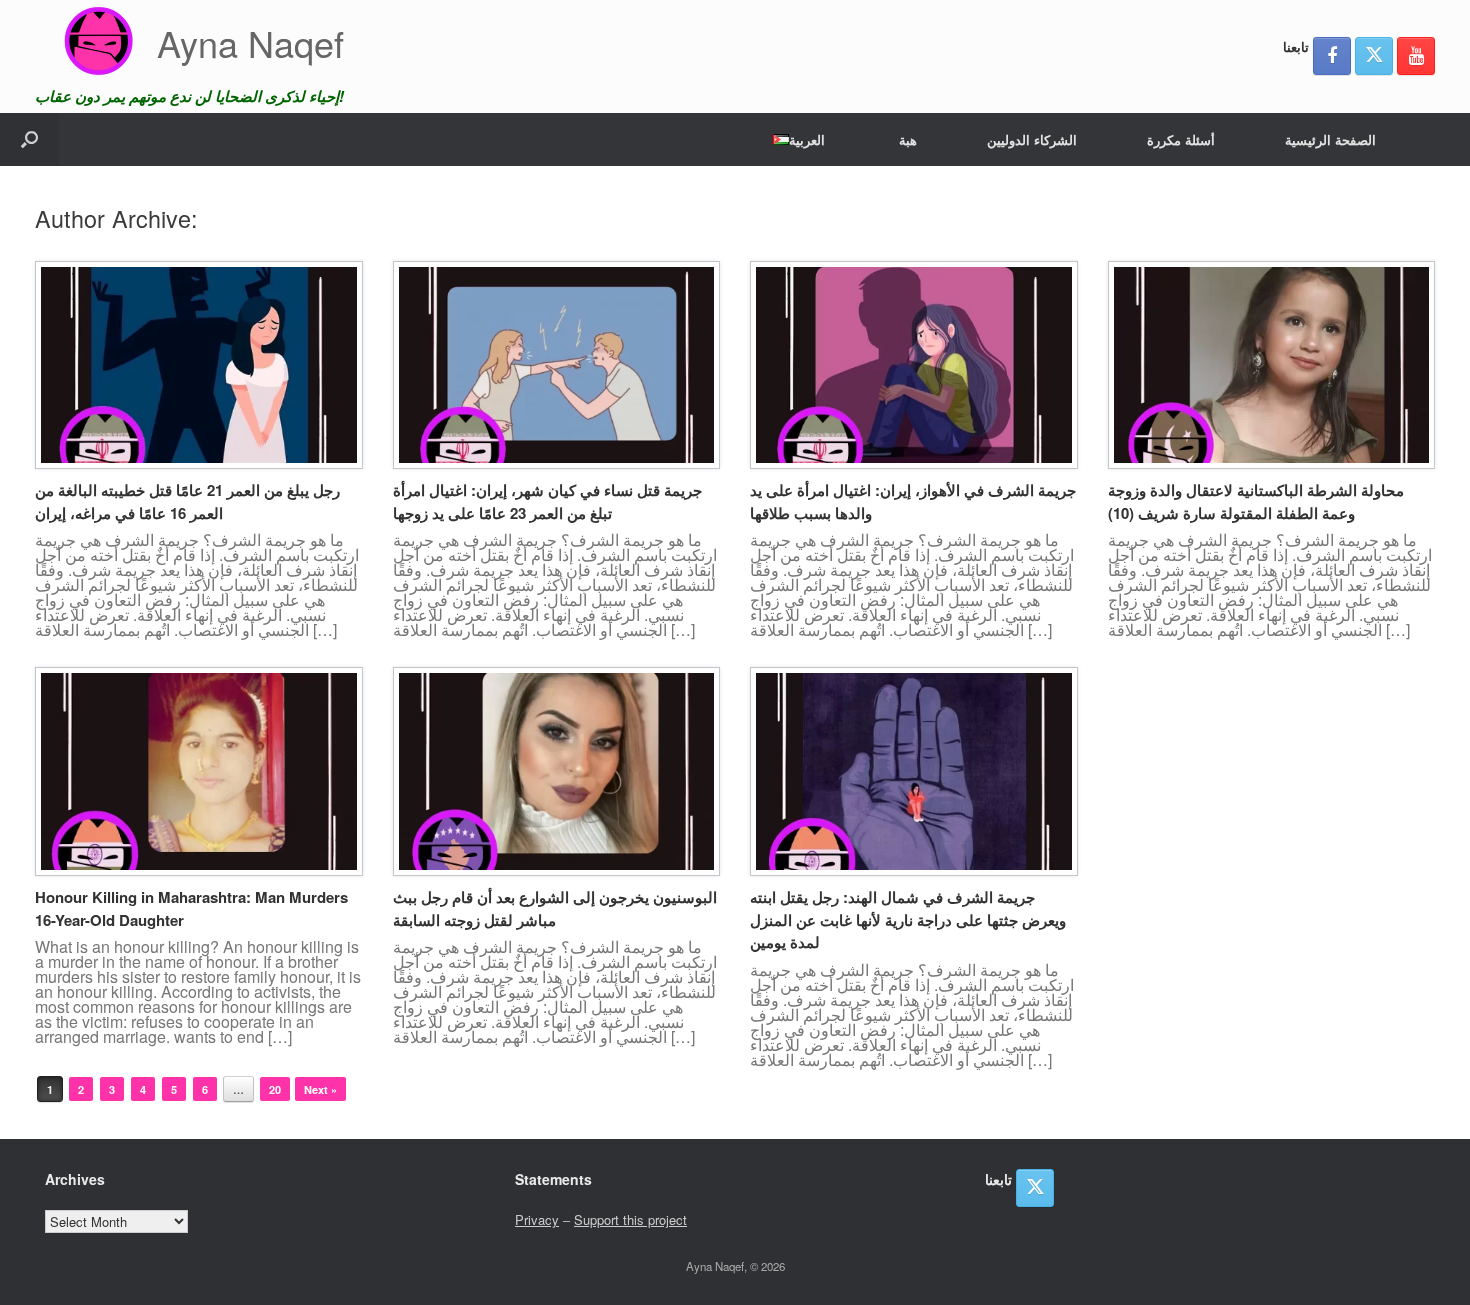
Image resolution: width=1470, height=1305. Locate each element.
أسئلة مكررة (1181, 139)
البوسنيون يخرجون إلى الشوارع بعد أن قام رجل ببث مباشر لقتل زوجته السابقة (555, 908)
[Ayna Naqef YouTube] (1416, 56)
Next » (320, 1089)
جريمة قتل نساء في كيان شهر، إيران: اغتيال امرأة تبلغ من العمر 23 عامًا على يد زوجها (547, 501)
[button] (29, 139)
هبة (908, 139)
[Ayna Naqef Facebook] (1332, 56)
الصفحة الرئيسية (1330, 139)
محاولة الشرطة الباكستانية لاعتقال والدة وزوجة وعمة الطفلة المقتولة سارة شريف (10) (1256, 501)
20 (275, 1089)
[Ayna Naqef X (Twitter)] (1374, 56)
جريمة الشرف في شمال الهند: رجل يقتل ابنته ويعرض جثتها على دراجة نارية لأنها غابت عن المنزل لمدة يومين (908, 919)
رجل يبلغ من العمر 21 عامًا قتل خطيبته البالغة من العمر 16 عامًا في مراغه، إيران (187, 501)
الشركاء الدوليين (1032, 139)
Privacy (537, 1219)
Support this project (630, 1219)
